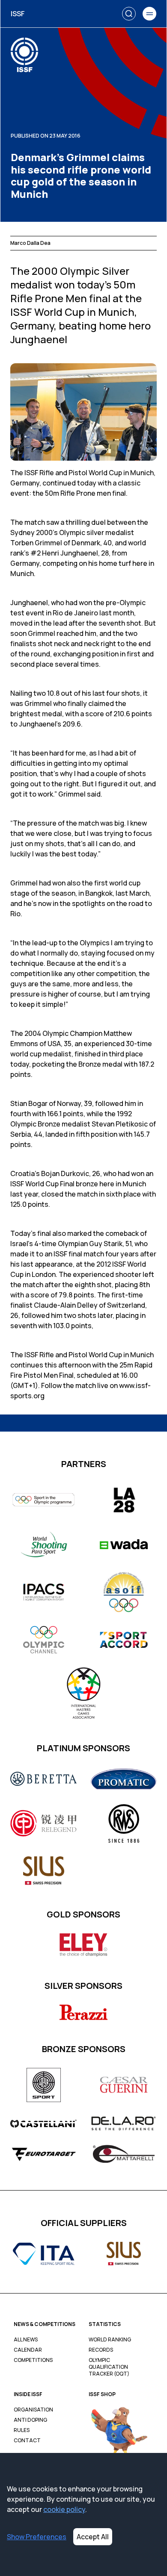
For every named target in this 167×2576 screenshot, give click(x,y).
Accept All (93, 2537)
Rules (22, 2430)
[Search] (129, 14)
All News (26, 2340)
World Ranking (110, 2340)
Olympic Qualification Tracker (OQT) (109, 2367)
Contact (27, 2441)
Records (101, 2350)
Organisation (33, 2410)
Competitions (33, 2360)
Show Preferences (37, 2537)
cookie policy (64, 2509)
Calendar (28, 2350)
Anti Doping (30, 2420)
